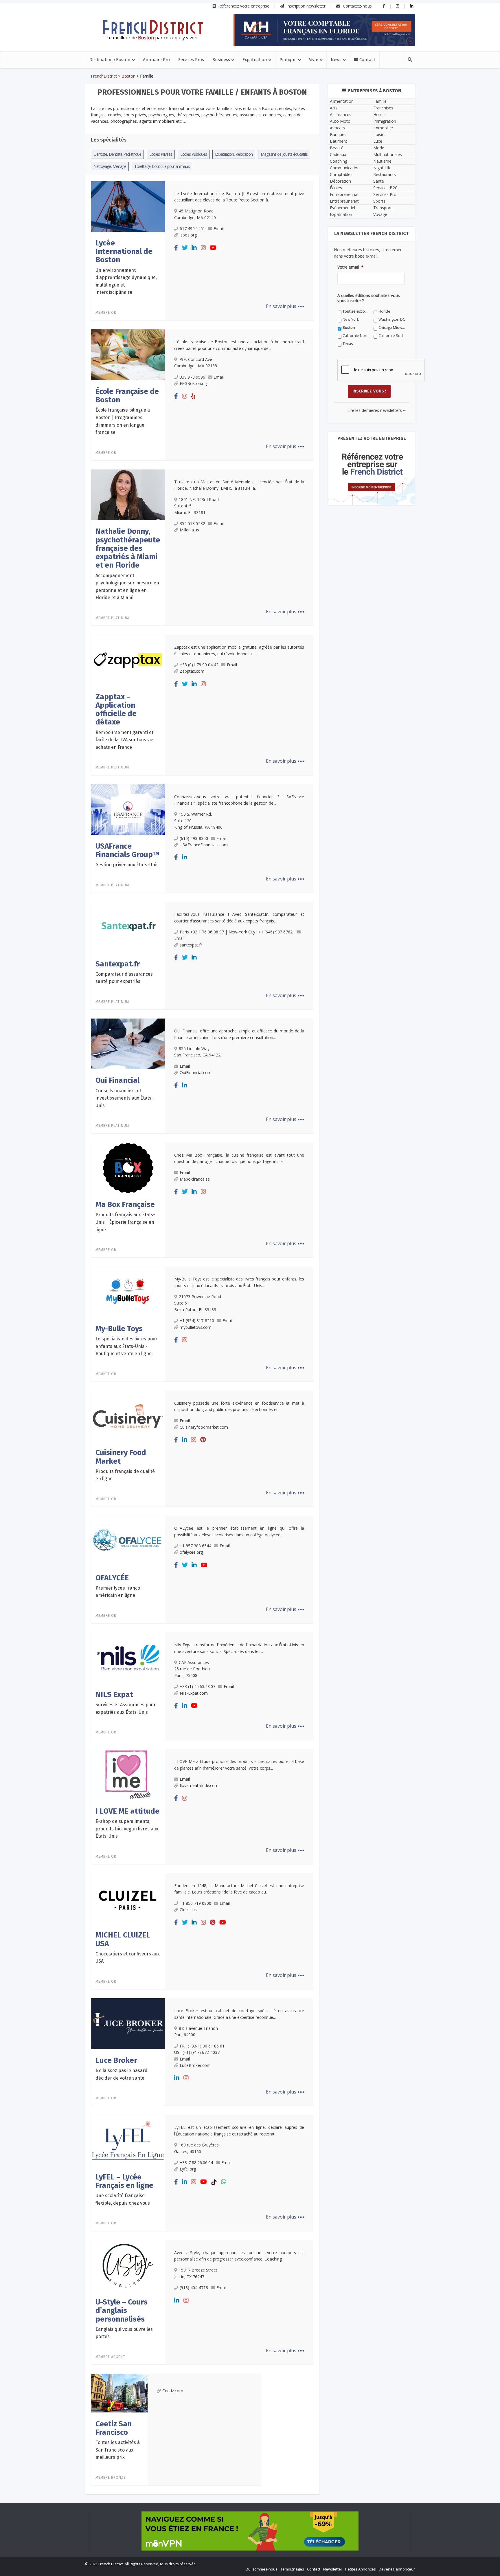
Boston (235, 1387)
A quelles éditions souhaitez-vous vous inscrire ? (224, 1367)
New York (288, 1378)
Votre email (187, 1341)
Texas (285, 1395)
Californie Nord (190, 1395)
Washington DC (190, 1387)
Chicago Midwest (295, 1387)
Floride (235, 1378)
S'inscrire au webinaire (250, 1305)
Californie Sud (241, 1395)
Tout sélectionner (192, 1378)
